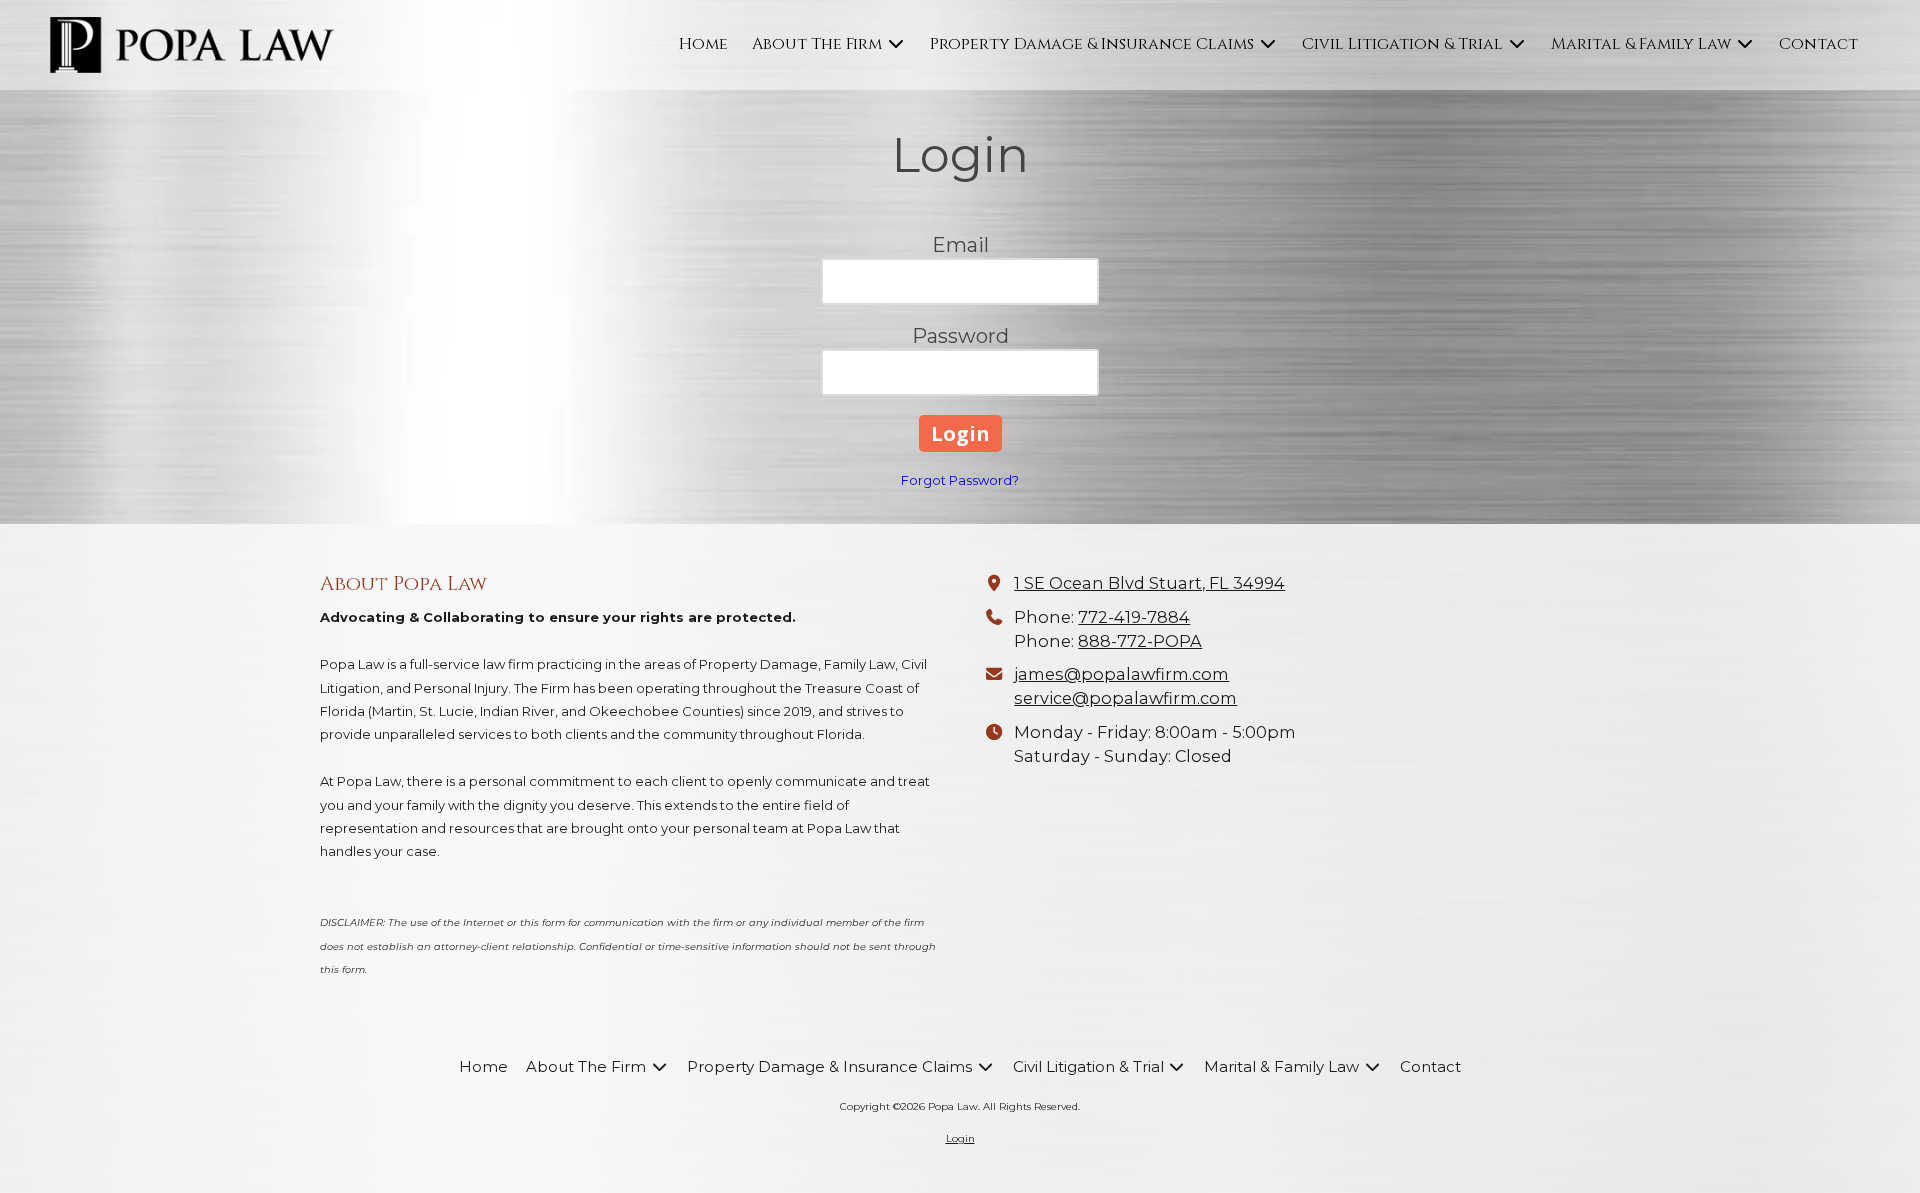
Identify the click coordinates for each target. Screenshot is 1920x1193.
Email (960, 245)
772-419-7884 (1134, 617)
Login (960, 1138)
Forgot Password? (960, 480)
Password (960, 336)
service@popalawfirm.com (1125, 698)
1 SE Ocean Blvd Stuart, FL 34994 (1149, 583)
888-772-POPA (1140, 641)
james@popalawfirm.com (1121, 674)
